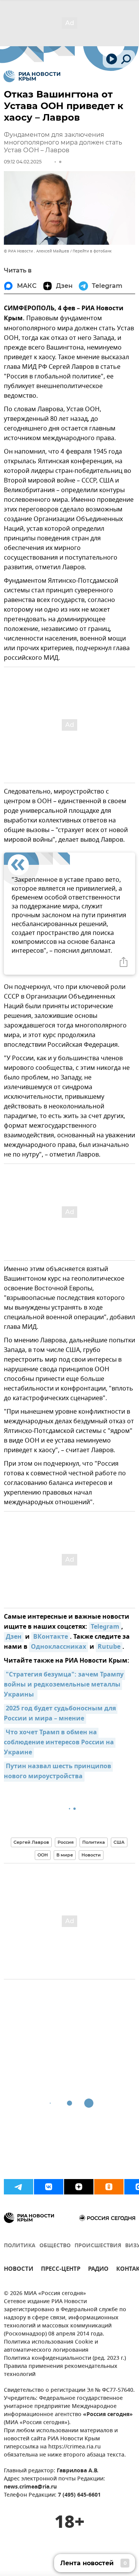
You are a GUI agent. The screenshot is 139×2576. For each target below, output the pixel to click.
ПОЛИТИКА (20, 2246)
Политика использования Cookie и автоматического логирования (51, 2346)
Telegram (105, 1627)
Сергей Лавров (31, 1842)
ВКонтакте (51, 1637)
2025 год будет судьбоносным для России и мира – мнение (61, 1714)
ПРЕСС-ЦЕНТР (61, 2270)
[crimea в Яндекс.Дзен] (79, 2187)
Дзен (14, 1637)
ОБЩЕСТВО (55, 2246)
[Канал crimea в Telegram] (19, 2187)
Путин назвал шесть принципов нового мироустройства (58, 1772)
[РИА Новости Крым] (32, 76)
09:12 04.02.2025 (23, 162)
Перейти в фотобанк (92, 251)
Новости (91, 1855)
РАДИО (98, 2270)
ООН (43, 1855)
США (119, 1842)
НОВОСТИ (19, 2270)
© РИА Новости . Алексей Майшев (36, 251)
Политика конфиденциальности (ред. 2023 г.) (65, 2358)
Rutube (109, 1647)
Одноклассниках (58, 1647)
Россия (66, 1842)
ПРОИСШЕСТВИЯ (98, 2246)
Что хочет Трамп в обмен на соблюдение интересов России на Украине (60, 1743)
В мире (65, 1855)
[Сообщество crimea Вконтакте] (49, 2187)
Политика (94, 1842)
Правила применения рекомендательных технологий (61, 2371)
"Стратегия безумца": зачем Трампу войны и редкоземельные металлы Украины (64, 1685)
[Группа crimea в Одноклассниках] (109, 2187)
